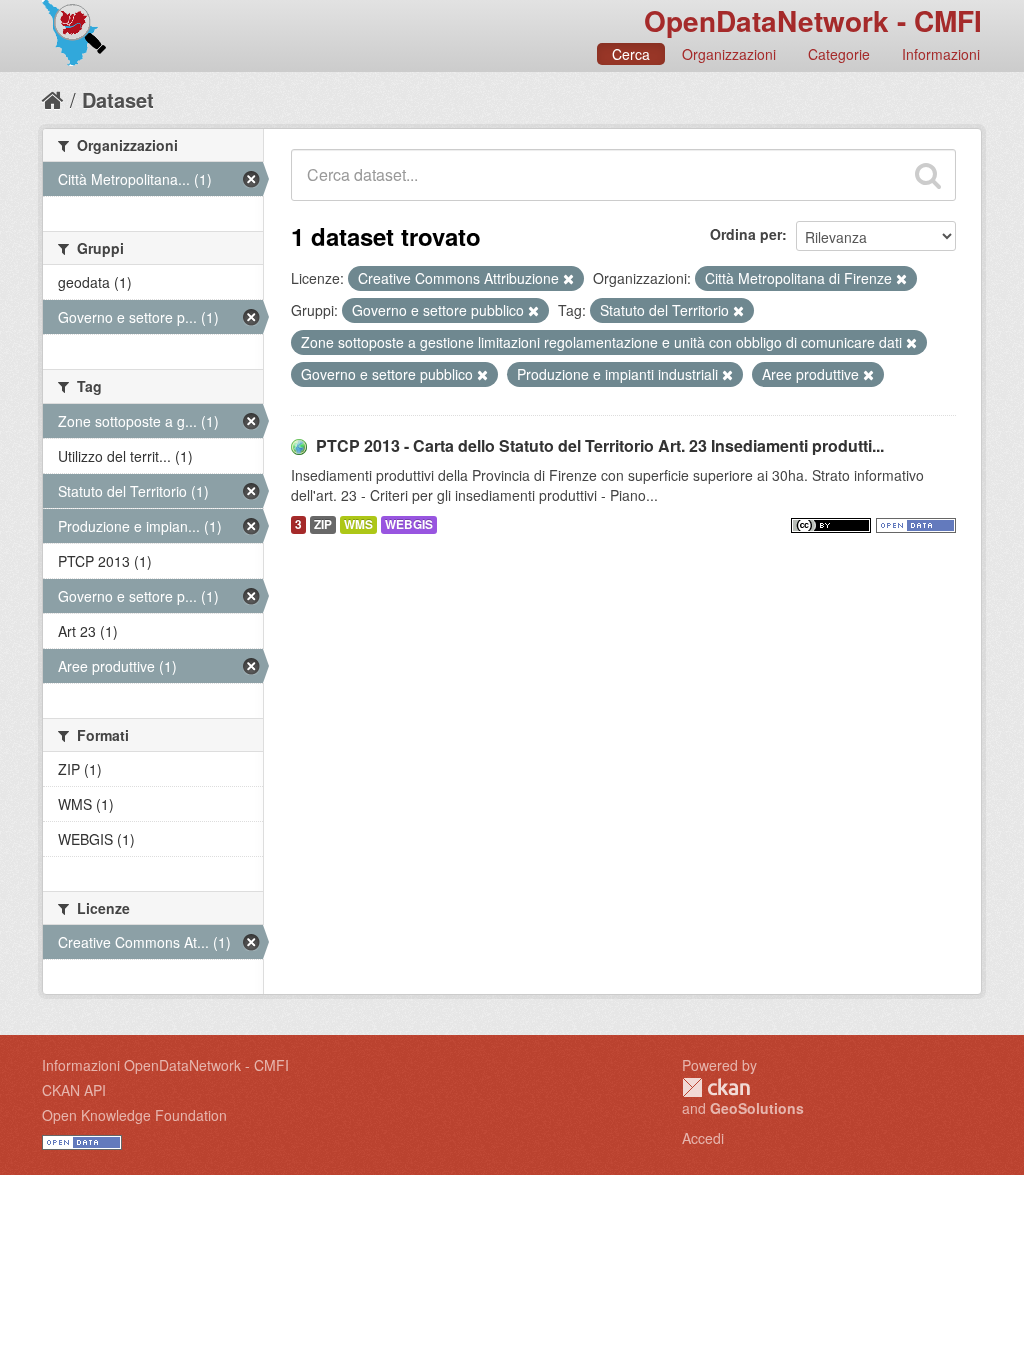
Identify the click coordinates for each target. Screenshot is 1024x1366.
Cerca (631, 54)
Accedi (703, 1138)
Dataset (118, 99)
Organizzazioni (729, 54)
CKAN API (74, 1090)
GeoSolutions (757, 1108)
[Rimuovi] (568, 279)
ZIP (323, 524)
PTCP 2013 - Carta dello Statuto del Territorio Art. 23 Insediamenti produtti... (600, 445)
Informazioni (941, 54)
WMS (358, 524)
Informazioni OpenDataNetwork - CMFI (165, 1065)
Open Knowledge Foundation (134, 1115)
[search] (928, 175)
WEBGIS (409, 524)
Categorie (839, 54)
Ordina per (746, 234)
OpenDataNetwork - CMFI (813, 20)
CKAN (716, 1087)
